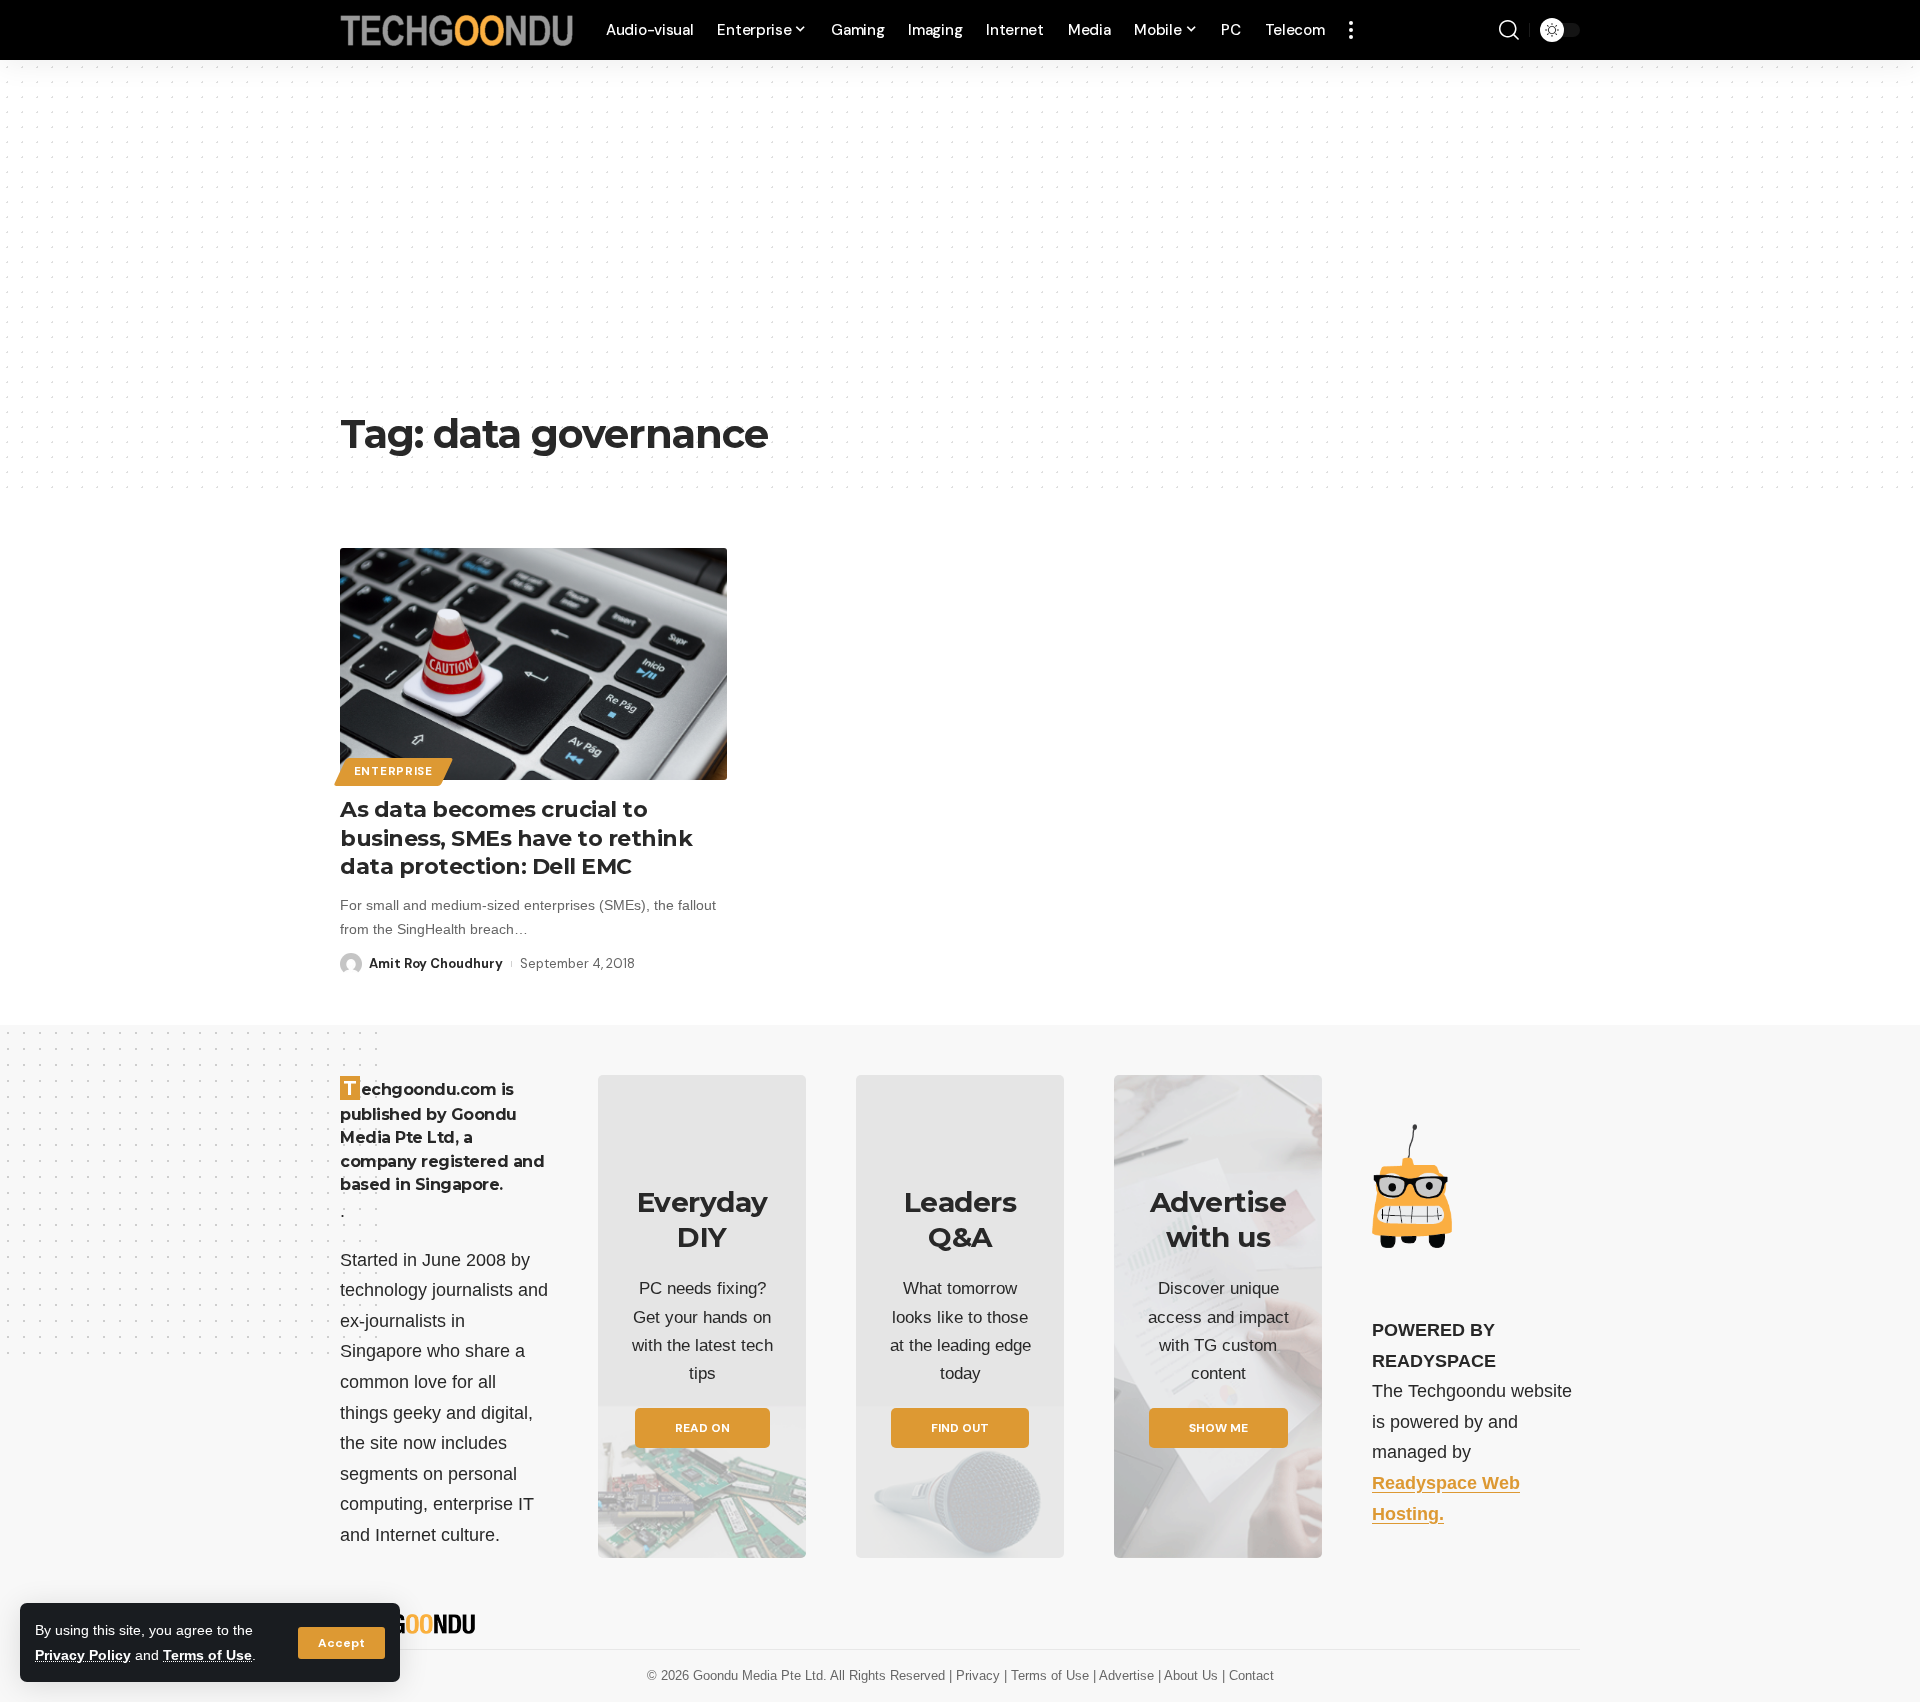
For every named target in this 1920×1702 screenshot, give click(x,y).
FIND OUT (960, 1428)
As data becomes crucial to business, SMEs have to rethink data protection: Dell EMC (516, 838)
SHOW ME (1218, 1428)
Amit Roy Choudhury (436, 963)
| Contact (1248, 1675)
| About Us (1190, 1675)
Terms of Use (207, 1655)
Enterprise (393, 771)
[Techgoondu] (457, 30)
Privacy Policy (83, 1655)
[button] (341, 1643)
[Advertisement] (960, 250)
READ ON (702, 1428)
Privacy (980, 1675)
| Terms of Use (1048, 1675)
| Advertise (1125, 1675)
